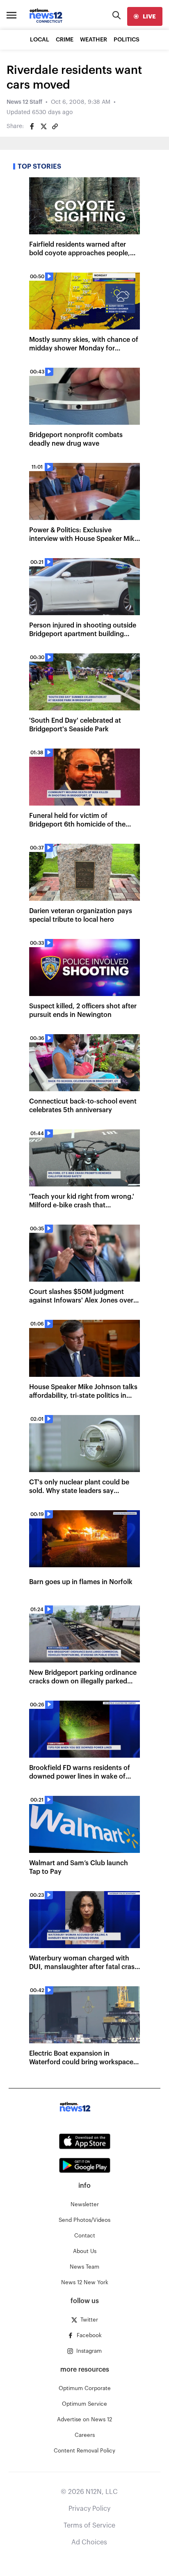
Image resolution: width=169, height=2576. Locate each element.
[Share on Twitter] (43, 126)
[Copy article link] (55, 126)
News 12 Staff (24, 102)
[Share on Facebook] (32, 126)
